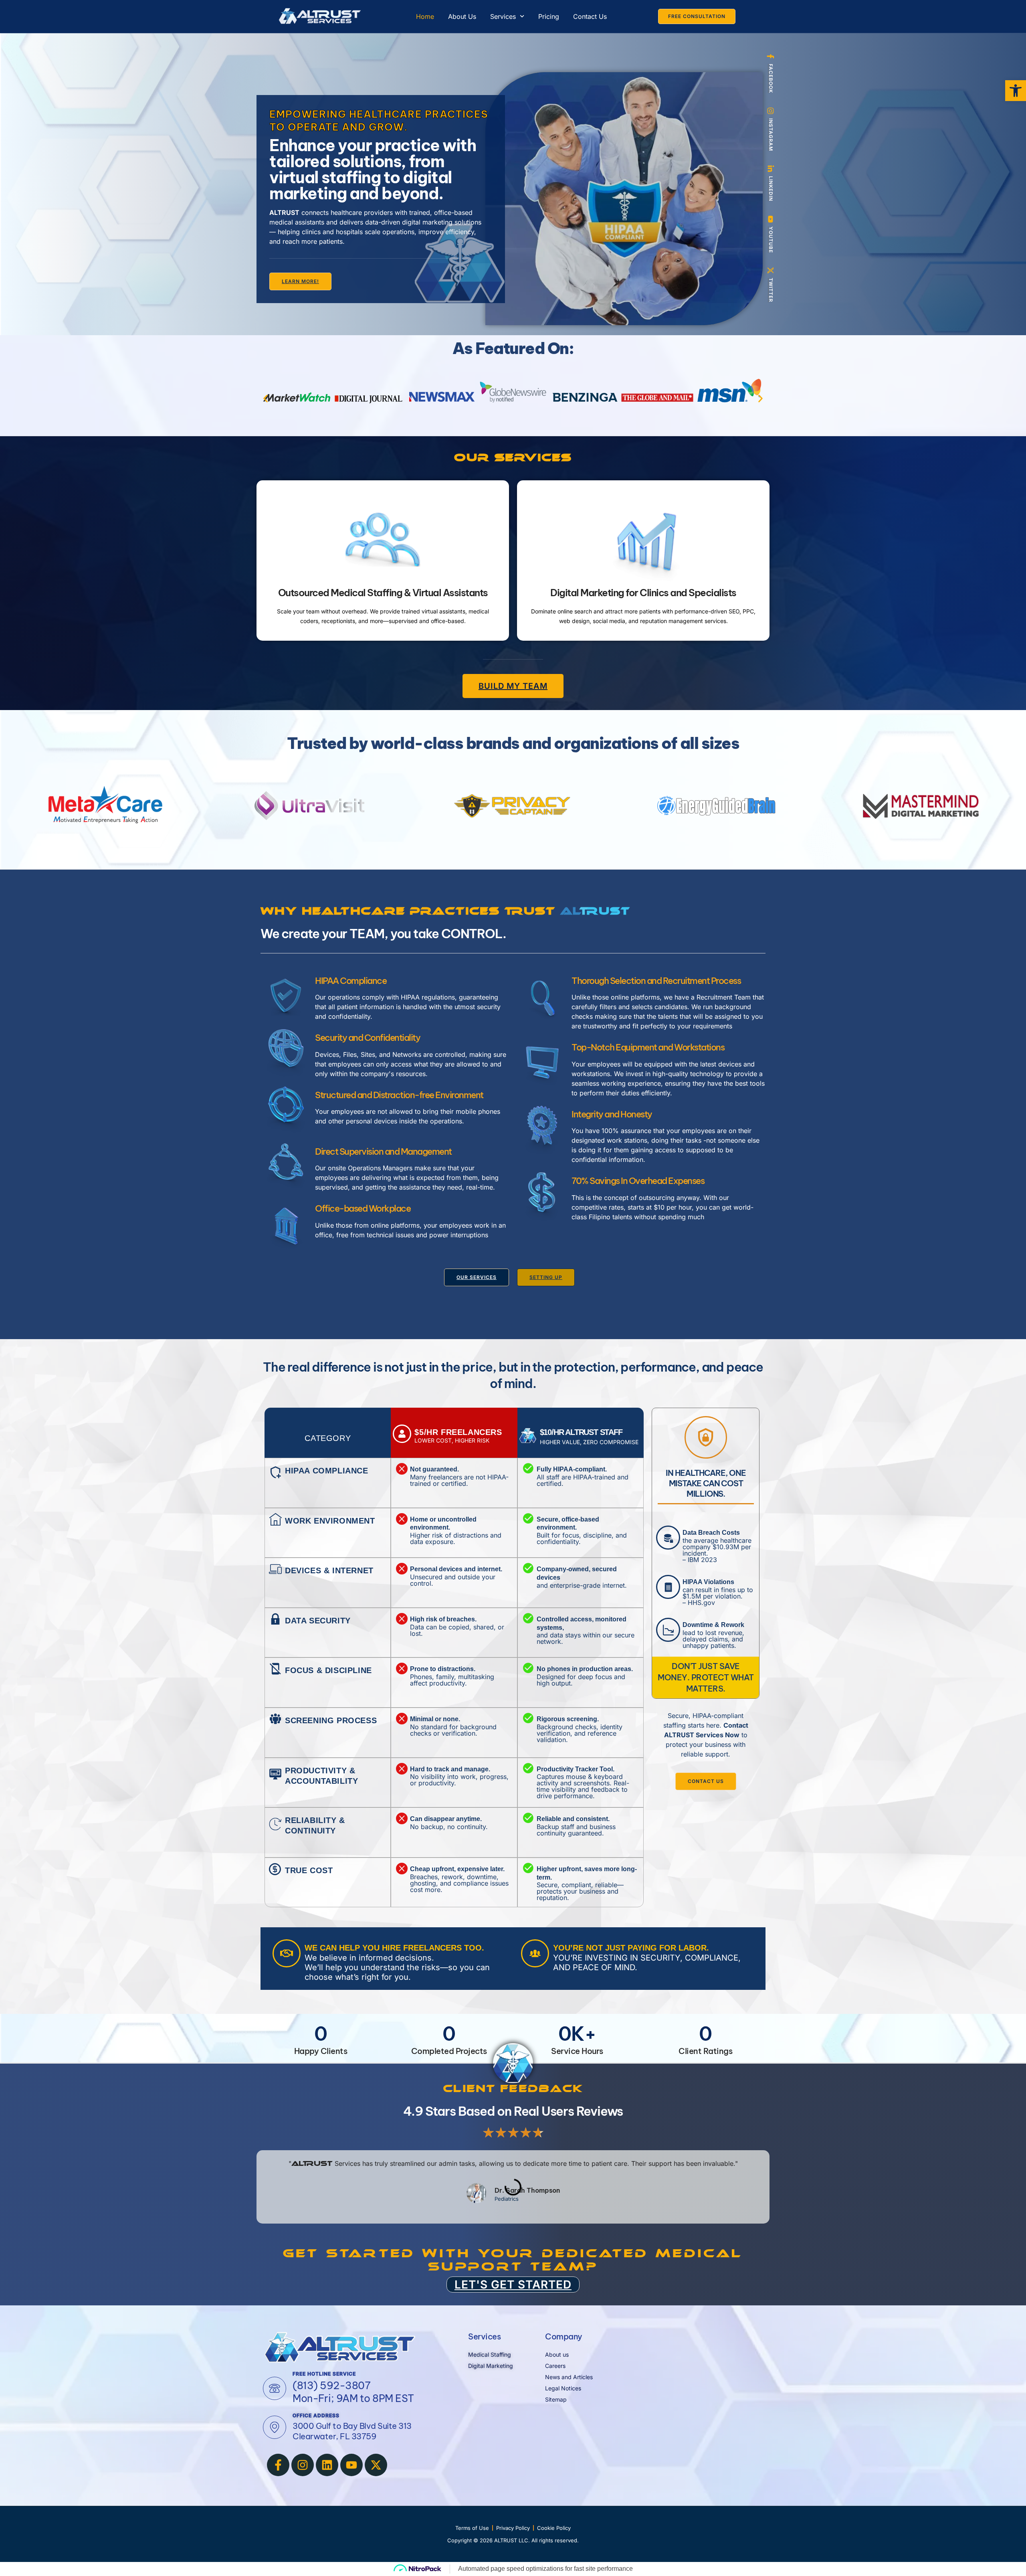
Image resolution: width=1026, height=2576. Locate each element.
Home (425, 16)
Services (503, 16)
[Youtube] (351, 2465)
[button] (266, 399)
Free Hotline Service (324, 2374)
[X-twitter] (376, 2465)
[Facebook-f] (278, 2465)
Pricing (549, 16)
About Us (462, 16)
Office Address (316, 2415)
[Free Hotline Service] (275, 2388)
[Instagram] (303, 2465)
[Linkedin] (327, 2465)
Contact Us (590, 16)
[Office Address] (275, 2427)
